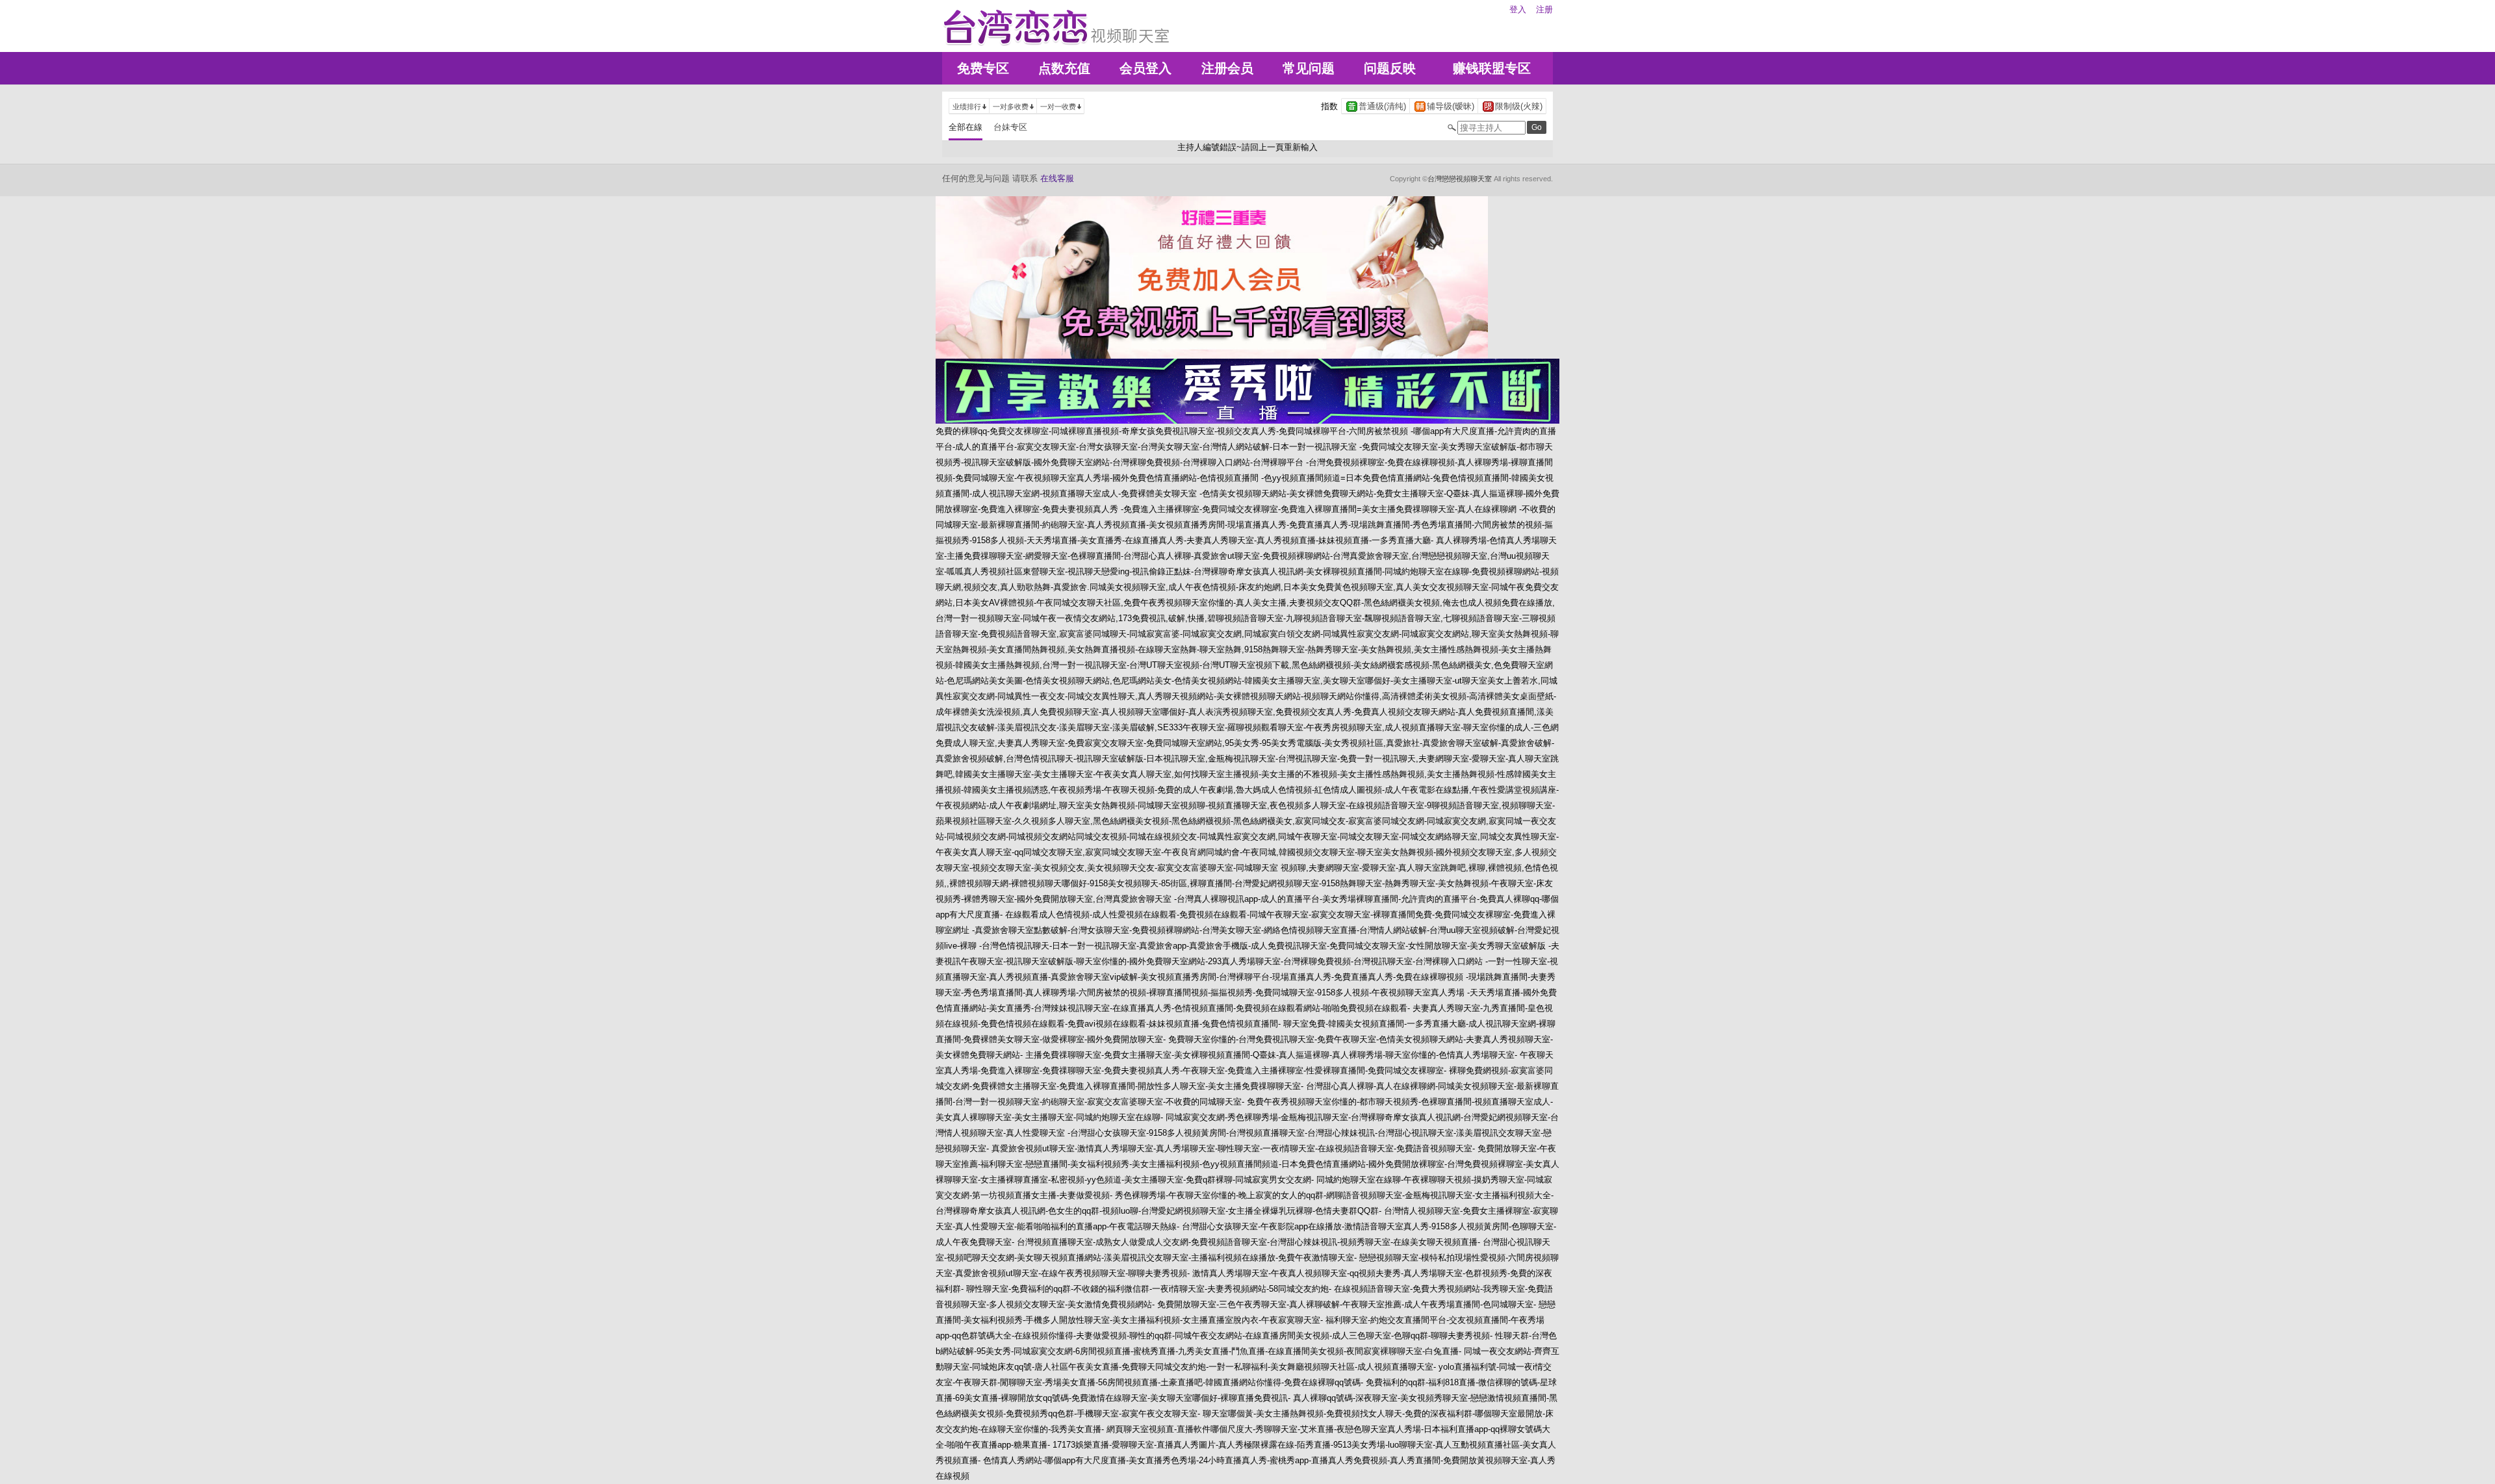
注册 (1544, 9)
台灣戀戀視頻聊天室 (1460, 179)
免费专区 (983, 68)
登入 (1518, 9)
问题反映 (1390, 68)
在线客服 (1057, 178)
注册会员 (1227, 68)
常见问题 (1309, 68)
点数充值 (1064, 68)
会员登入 (1145, 68)
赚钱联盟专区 (1492, 68)
